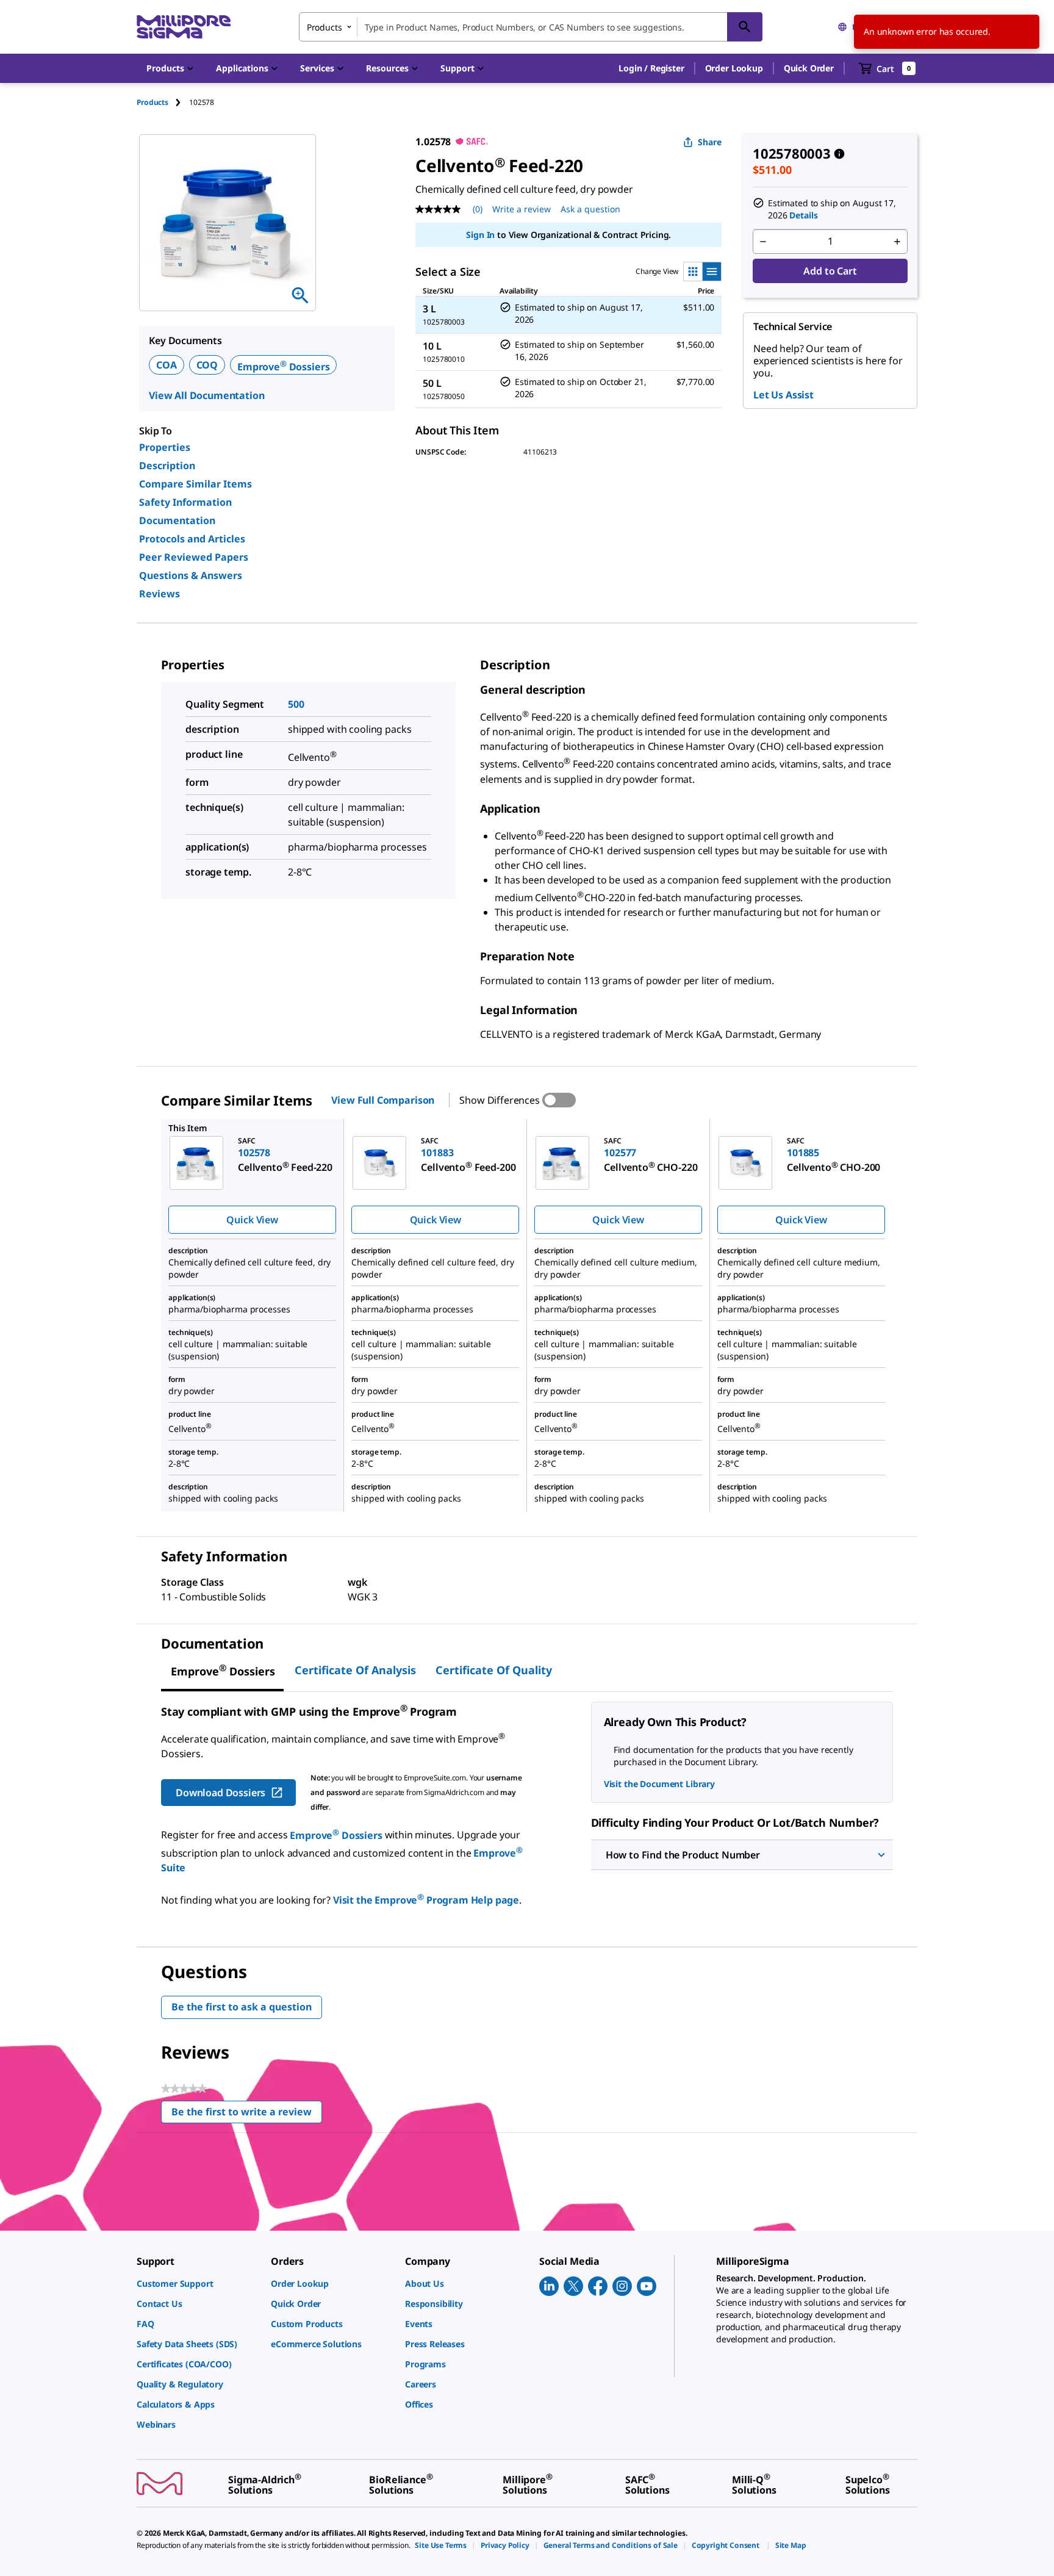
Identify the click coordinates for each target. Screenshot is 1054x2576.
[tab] (163, 102)
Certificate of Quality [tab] (494, 1670)
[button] (651, 68)
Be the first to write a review (247, 2114)
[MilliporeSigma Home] (184, 27)
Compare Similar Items (195, 484)
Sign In (480, 235)
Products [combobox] (324, 27)
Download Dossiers (220, 1793)
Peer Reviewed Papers (194, 557)
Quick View (252, 1220)
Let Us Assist (783, 395)
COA (167, 365)
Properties (165, 447)
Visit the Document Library (659, 1784)
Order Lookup (734, 68)
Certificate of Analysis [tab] (355, 1670)
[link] (198, 2283)
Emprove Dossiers (283, 367)
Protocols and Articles (192, 539)
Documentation (177, 520)
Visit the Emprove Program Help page (426, 1900)
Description (167, 466)
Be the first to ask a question (242, 2007)
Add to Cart (830, 271)
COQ (207, 365)
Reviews (160, 594)
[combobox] (531, 27)
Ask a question (590, 209)
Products (152, 102)
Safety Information (185, 502)
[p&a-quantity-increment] (897, 242)
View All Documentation (206, 395)
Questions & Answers (191, 575)
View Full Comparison (383, 1100)
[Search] (745, 27)
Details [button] (803, 215)
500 (296, 704)
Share (710, 142)
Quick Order (809, 68)
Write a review (522, 209)
